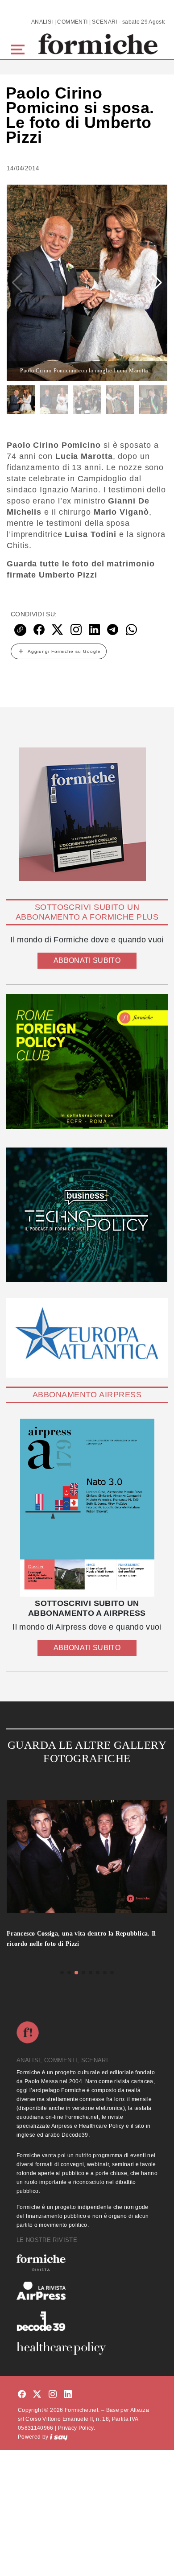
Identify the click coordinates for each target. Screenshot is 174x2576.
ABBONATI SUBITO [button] (87, 960)
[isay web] (59, 2437)
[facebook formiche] (22, 2395)
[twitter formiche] (37, 2395)
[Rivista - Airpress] (87, 2291)
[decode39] (87, 2321)
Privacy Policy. (77, 2428)
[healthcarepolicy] (87, 2348)
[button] (19, 48)
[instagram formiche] (53, 2395)
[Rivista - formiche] (87, 2263)
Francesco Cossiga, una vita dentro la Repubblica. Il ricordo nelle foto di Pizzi (81, 1939)
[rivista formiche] (87, 1508)
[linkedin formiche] (68, 2395)
